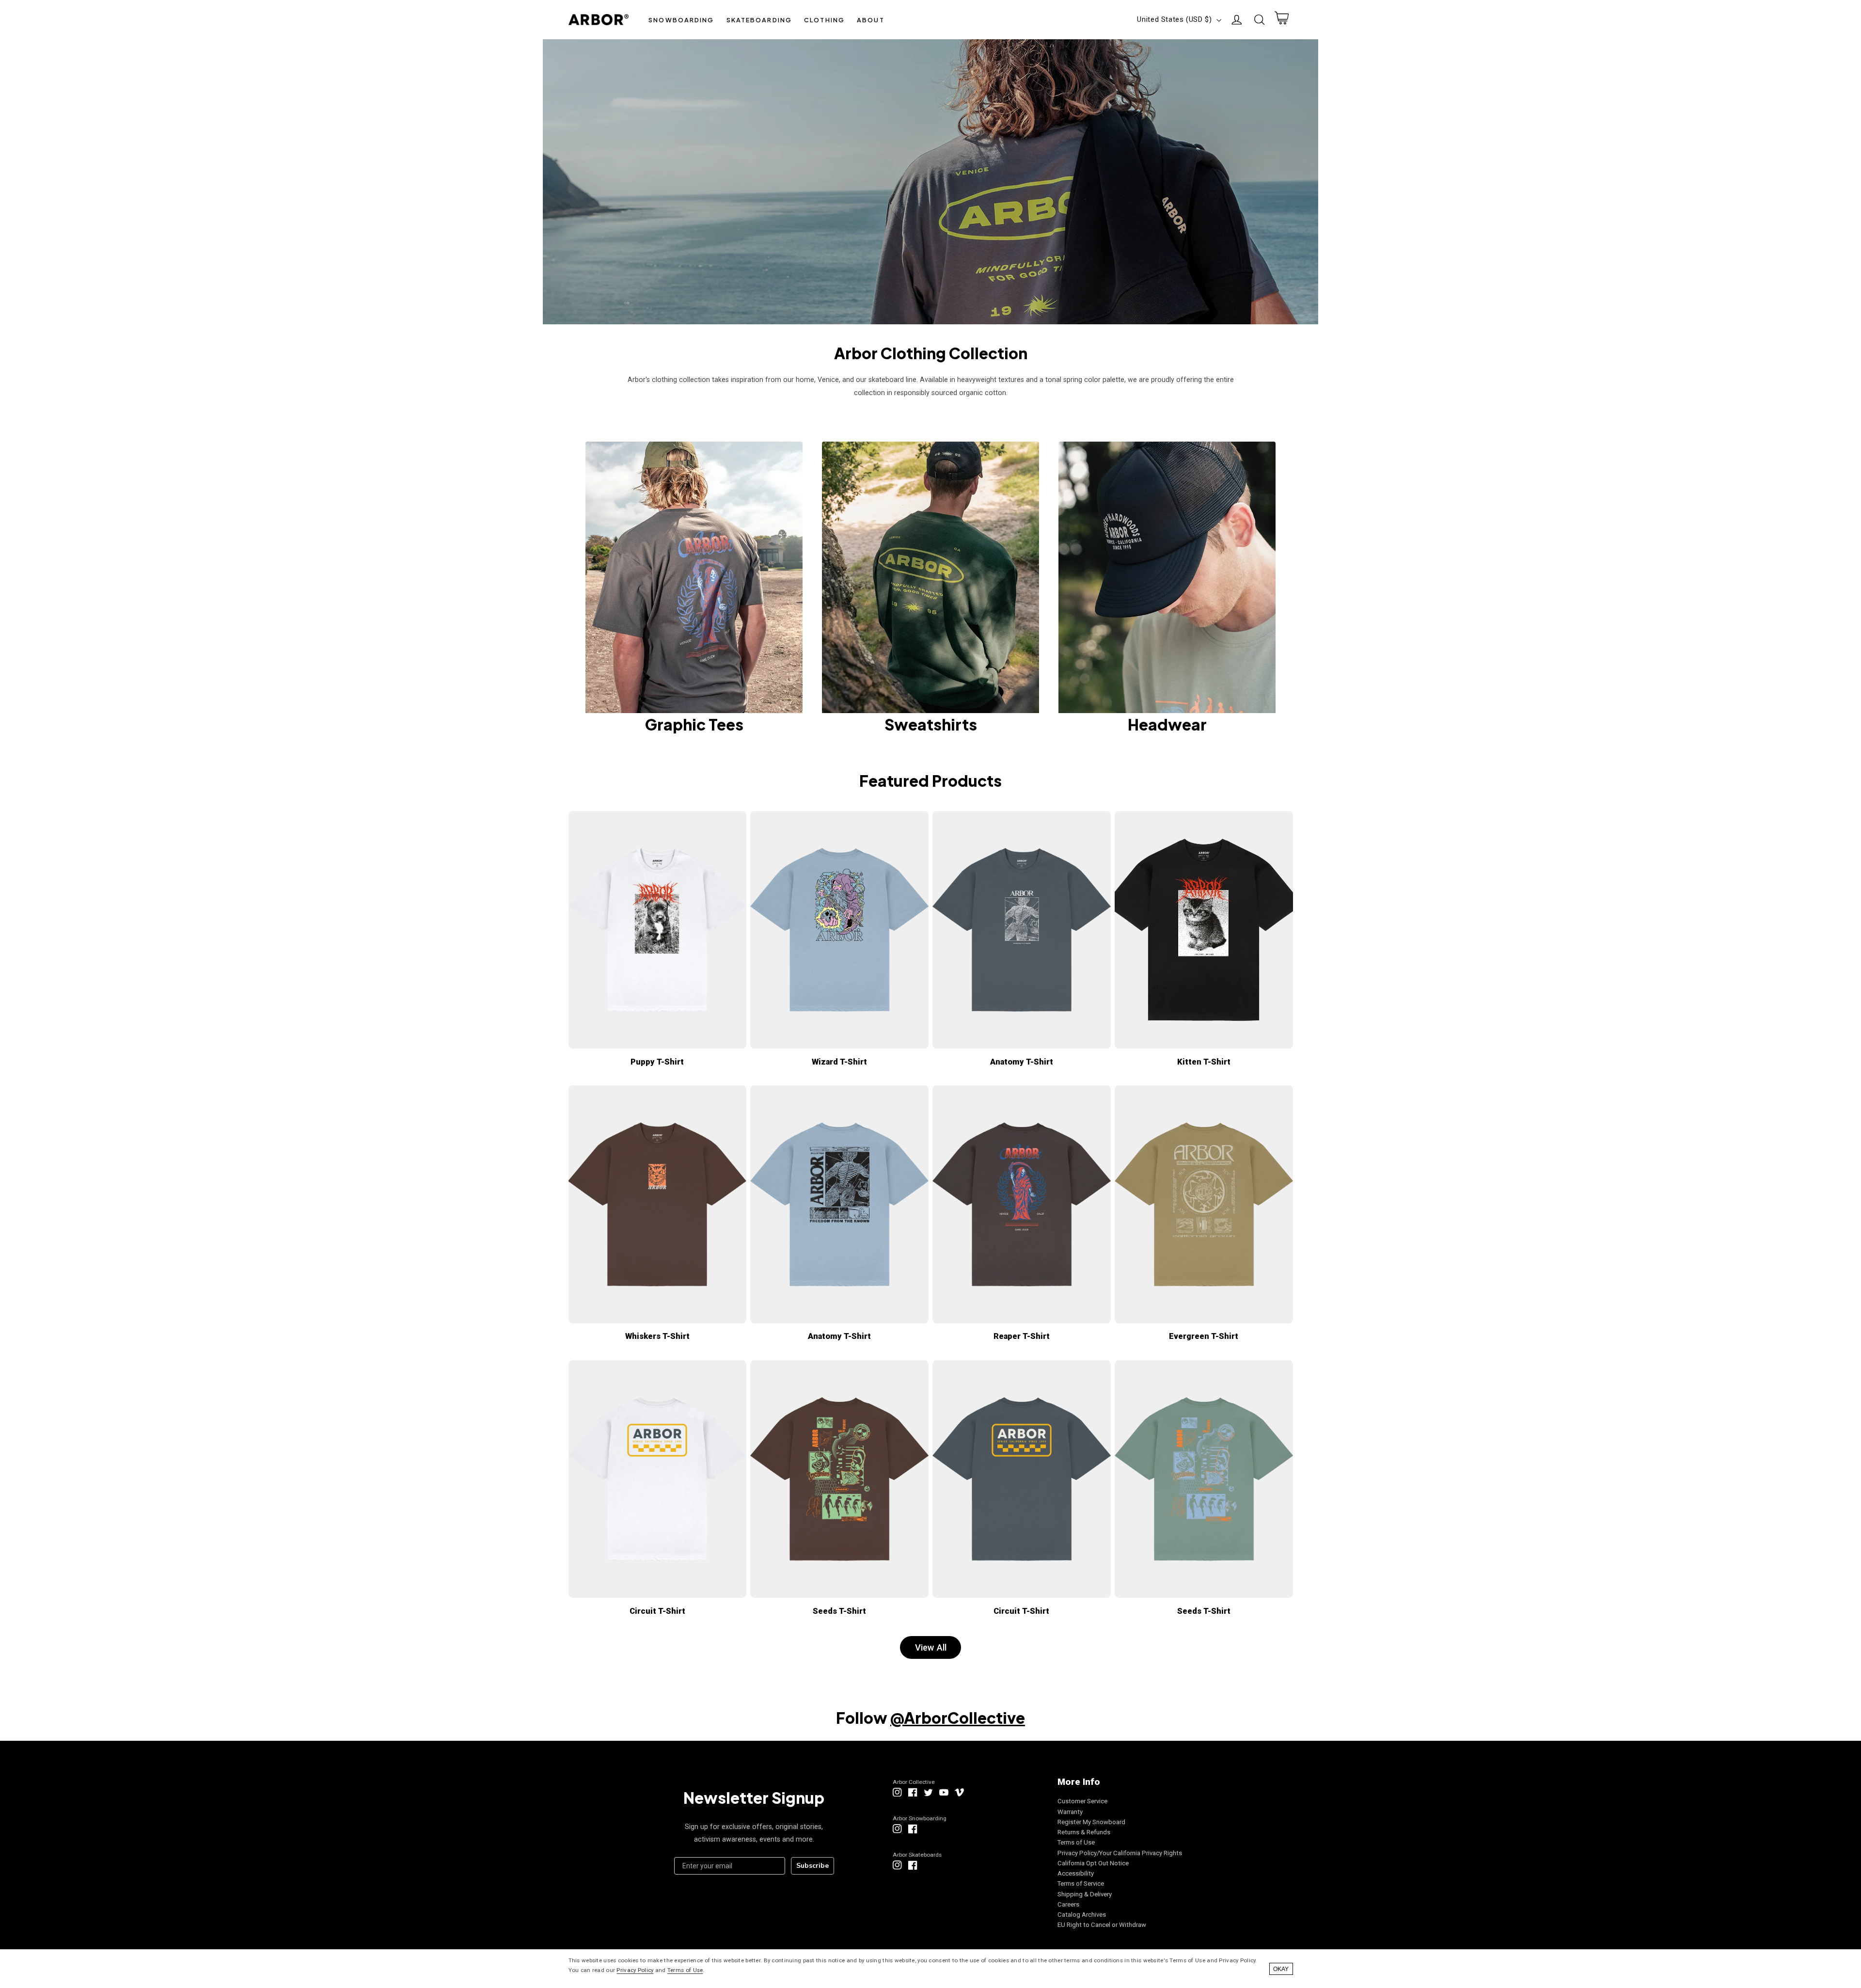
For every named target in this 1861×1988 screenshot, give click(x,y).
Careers (1068, 1904)
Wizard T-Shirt (839, 1062)
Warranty (1070, 1812)
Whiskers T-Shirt (657, 1336)
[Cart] (1281, 20)
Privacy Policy (635, 1970)
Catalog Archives (1082, 1915)
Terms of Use (1076, 1842)
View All (931, 1647)
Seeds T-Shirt (839, 1611)
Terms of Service (1081, 1884)
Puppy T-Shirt (657, 1062)
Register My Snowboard (1091, 1822)
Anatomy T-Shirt (1022, 1062)
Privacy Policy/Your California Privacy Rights (1120, 1853)
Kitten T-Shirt (1204, 1062)
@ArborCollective (958, 1718)
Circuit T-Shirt (657, 1611)
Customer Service (1082, 1801)
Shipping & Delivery (1085, 1894)
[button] (681, 20)
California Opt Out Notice (1093, 1863)
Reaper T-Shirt (1022, 1336)
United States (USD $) (1174, 19)
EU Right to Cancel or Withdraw (1102, 1925)
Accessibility (1076, 1873)
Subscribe (812, 1866)
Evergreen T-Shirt (1204, 1336)
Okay (1281, 1969)
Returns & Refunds (1084, 1832)
